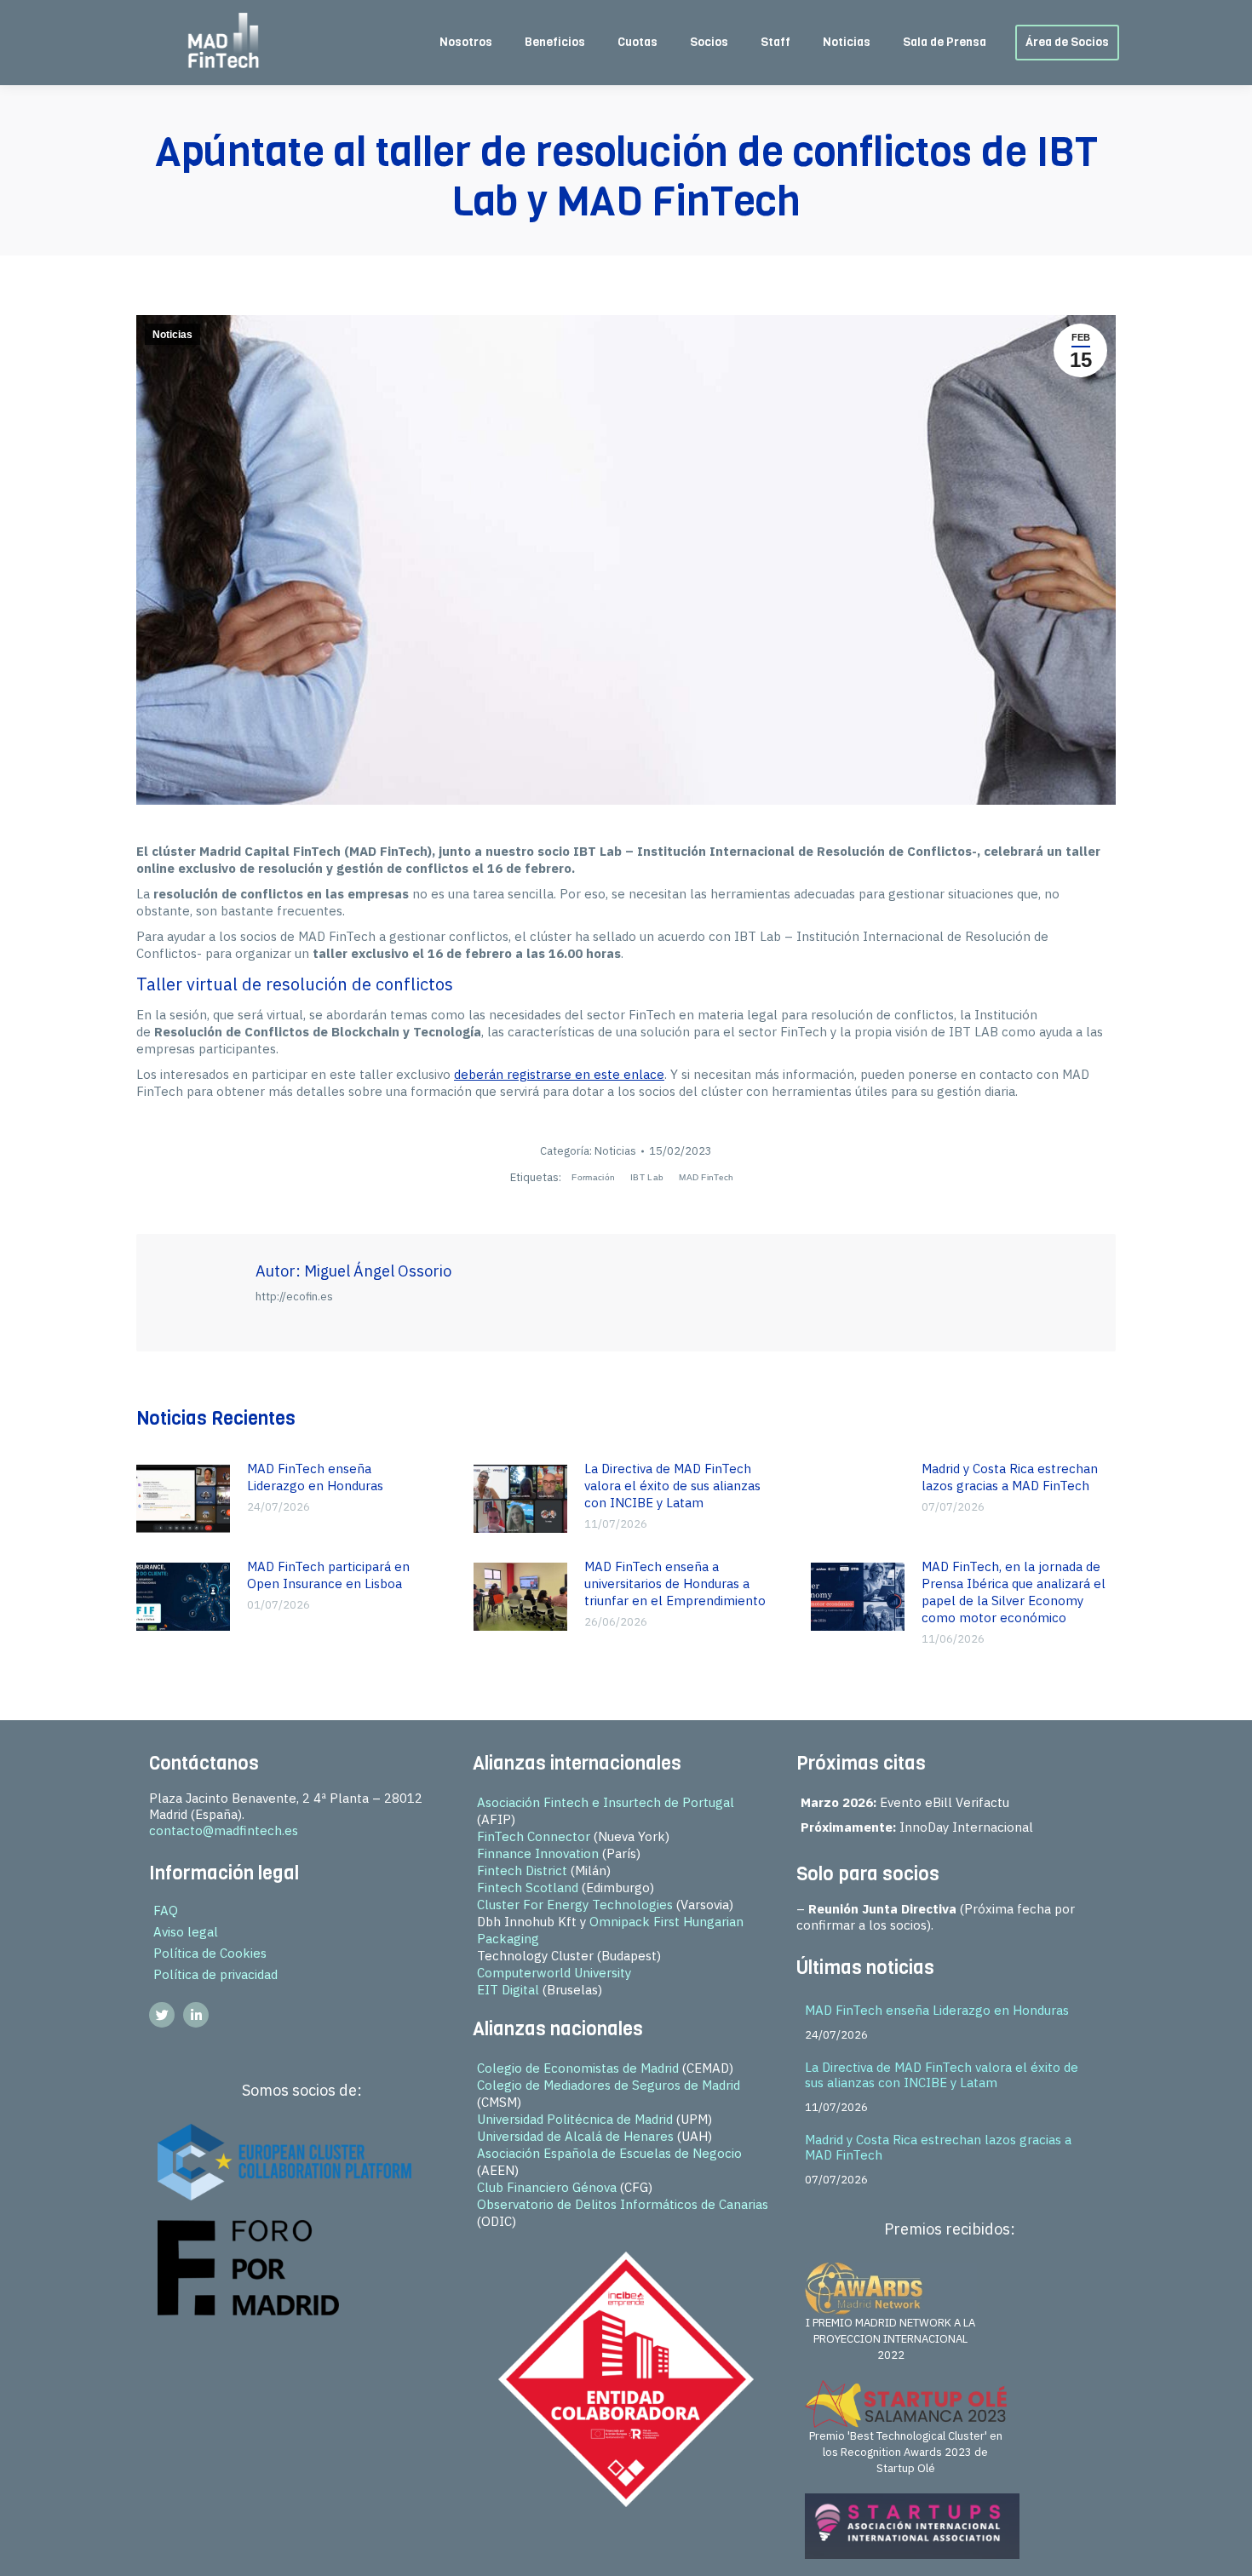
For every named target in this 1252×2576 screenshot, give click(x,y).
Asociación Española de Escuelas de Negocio (609, 2153)
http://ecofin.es (294, 1297)
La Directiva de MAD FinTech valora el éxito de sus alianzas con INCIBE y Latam (672, 1486)
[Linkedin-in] (196, 2015)
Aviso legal (186, 1932)
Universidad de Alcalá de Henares (575, 2136)
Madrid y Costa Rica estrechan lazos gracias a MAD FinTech (1010, 1477)
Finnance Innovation (538, 1853)
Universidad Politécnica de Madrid (575, 2119)
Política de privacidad (215, 1974)
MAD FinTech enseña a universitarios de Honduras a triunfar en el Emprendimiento (675, 1583)
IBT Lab (647, 1177)
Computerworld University (554, 1973)
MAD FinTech (706, 1177)
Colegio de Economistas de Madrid (578, 2068)
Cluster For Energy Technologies (575, 1905)
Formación (593, 1177)
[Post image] (183, 1499)
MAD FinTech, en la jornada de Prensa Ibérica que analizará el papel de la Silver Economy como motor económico (1014, 1592)
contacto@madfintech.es (224, 1830)
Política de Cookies (210, 1953)
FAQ (166, 1910)
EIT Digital (508, 1990)
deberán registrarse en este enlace (559, 1074)
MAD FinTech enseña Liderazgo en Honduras (315, 1477)
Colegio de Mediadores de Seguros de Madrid (609, 2085)
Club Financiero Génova (547, 2187)
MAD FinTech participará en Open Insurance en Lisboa (328, 1575)
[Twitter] (162, 2015)
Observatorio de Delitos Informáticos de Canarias (623, 2204)
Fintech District (522, 1870)
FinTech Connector (534, 1836)
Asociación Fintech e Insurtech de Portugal (606, 1802)
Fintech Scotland (528, 1888)
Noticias (172, 335)
